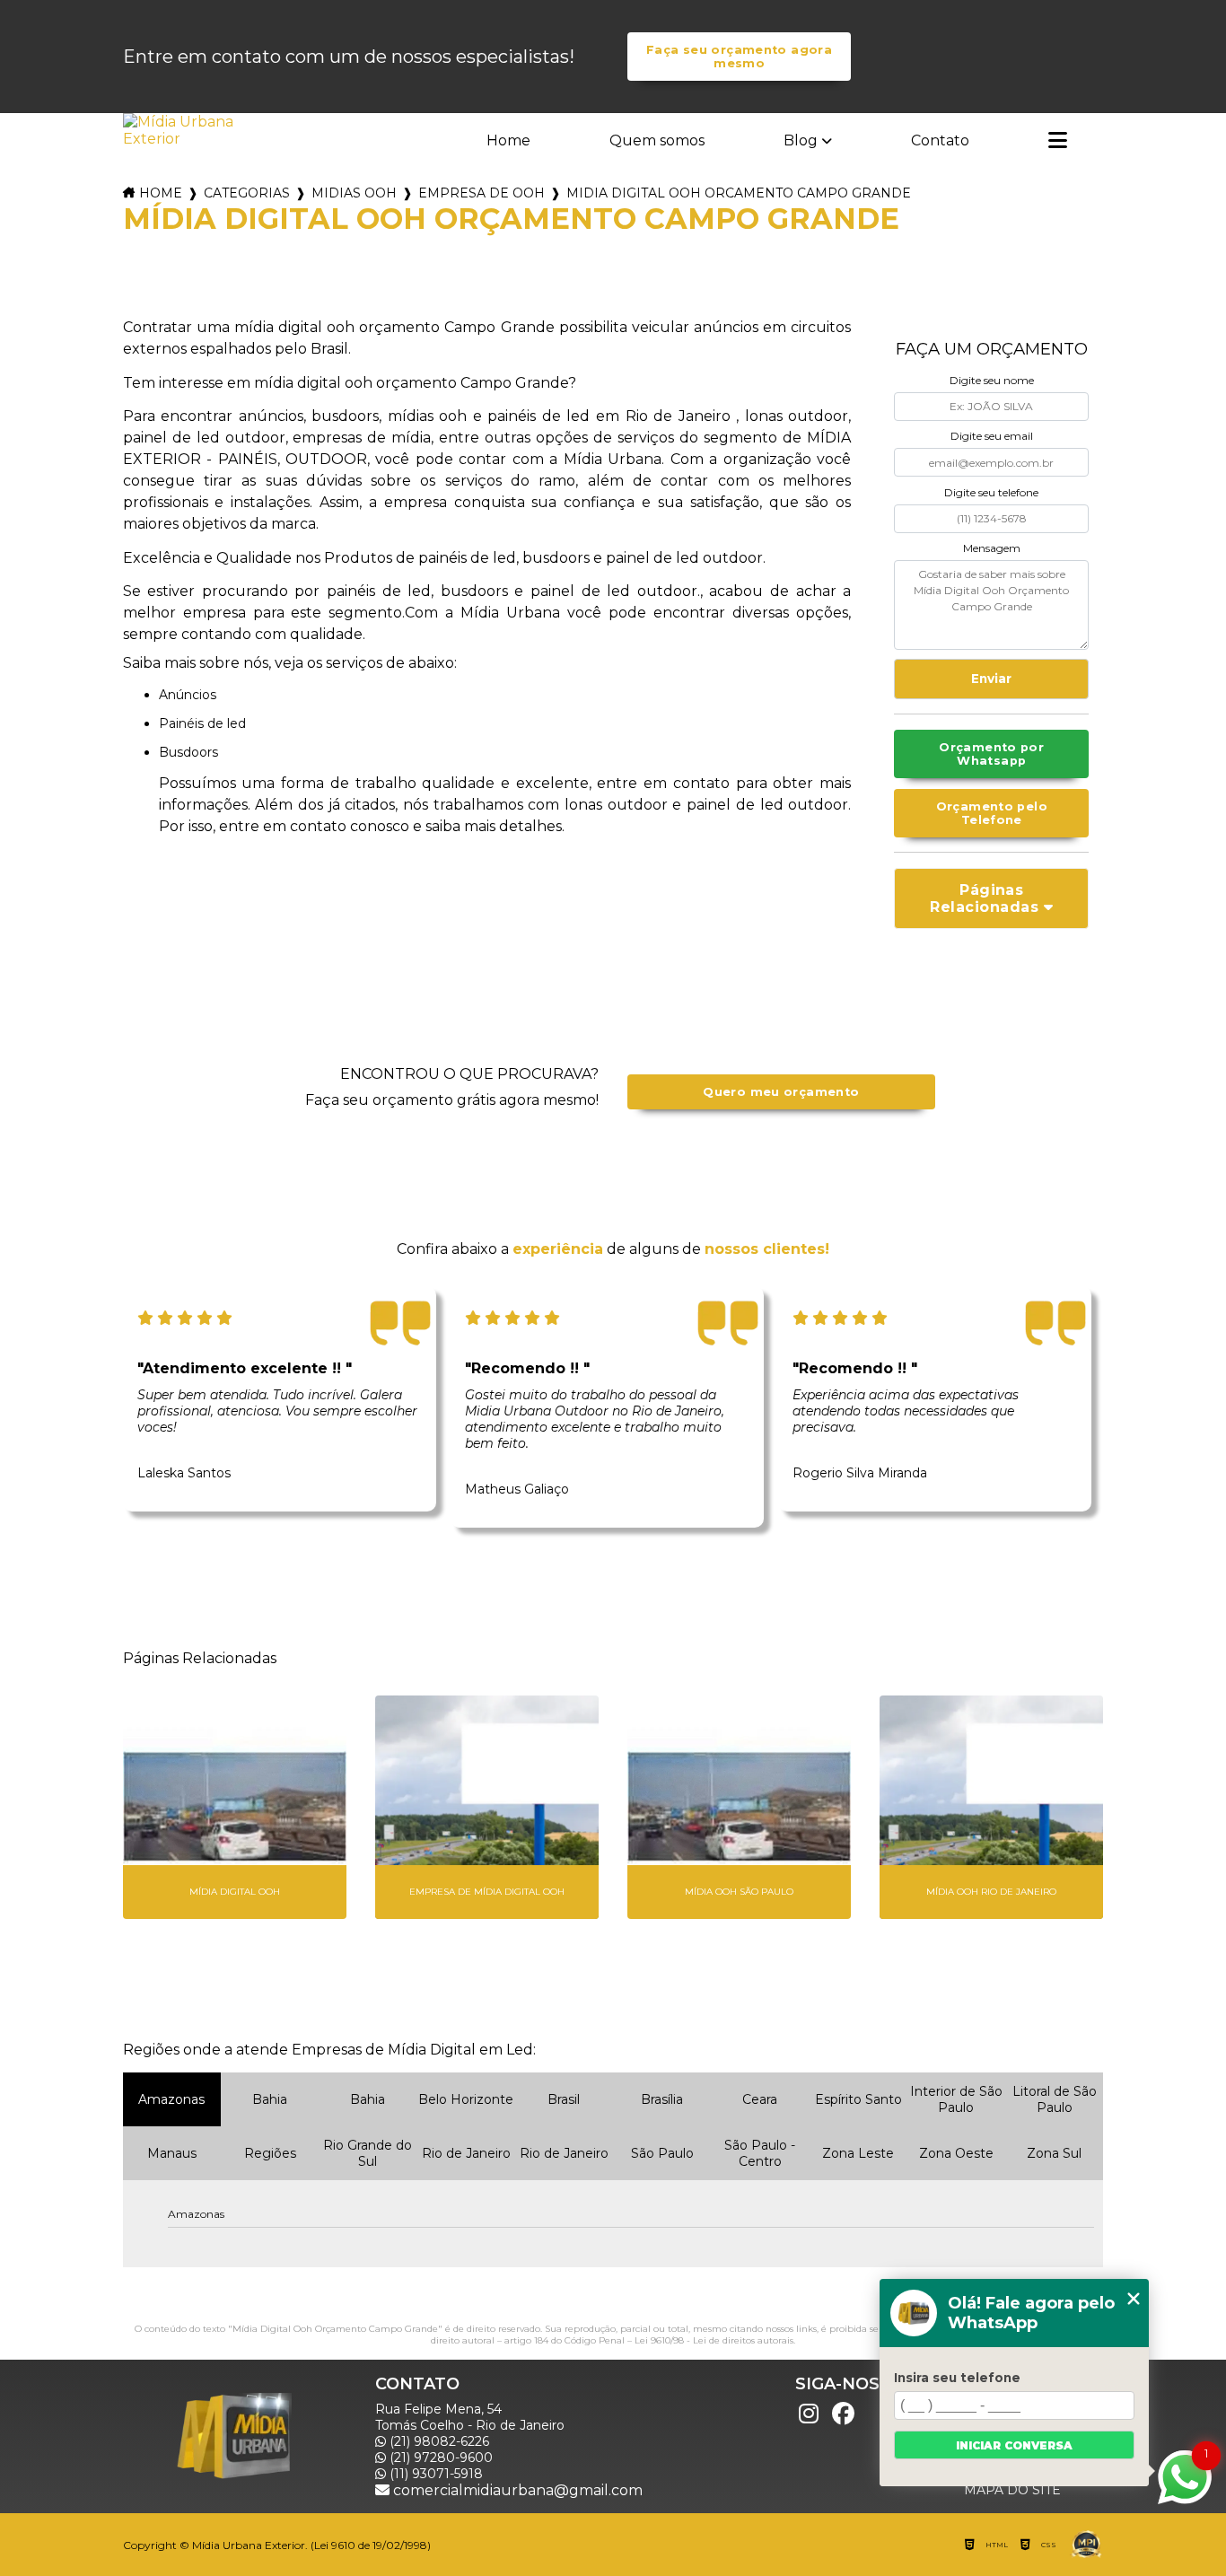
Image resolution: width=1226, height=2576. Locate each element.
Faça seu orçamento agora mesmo (739, 57)
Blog (801, 140)
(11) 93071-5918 (434, 2474)
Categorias (247, 193)
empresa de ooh (482, 193)
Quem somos (657, 140)
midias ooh (354, 193)
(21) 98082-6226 (438, 2441)
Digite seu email (992, 436)
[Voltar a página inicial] (180, 130)
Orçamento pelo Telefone (992, 813)
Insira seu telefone (957, 2378)
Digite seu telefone (991, 492)
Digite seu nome (992, 380)
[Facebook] (843, 2414)
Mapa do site (1012, 2490)
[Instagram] (809, 2414)
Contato (940, 140)
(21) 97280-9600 (439, 2458)
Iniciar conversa (1014, 2445)
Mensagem (992, 548)
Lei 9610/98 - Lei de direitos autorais (714, 2340)
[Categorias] (1058, 142)
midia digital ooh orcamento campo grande (739, 193)
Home (508, 140)
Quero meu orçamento (781, 1092)
